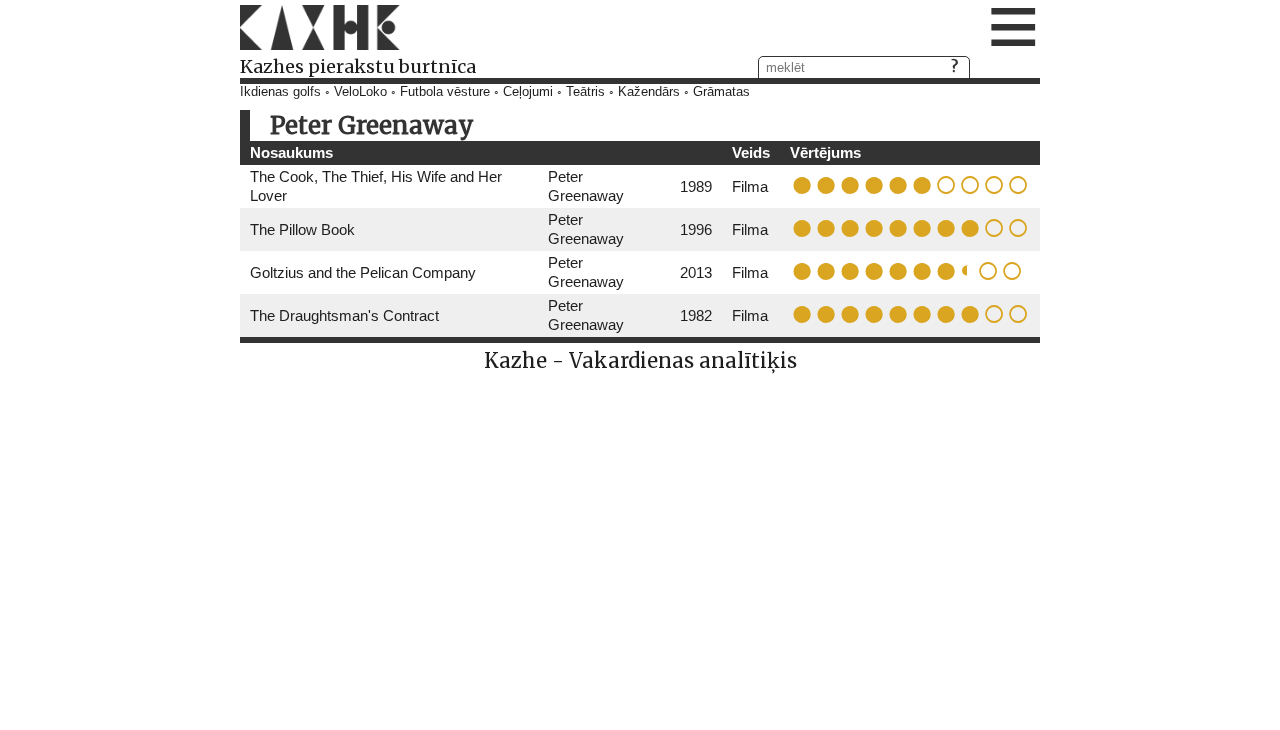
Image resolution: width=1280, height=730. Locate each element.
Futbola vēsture (445, 92)
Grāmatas (721, 92)
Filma (750, 186)
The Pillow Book (302, 229)
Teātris (585, 92)
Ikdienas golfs (280, 92)
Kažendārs (649, 92)
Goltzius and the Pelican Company (363, 272)
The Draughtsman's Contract (344, 315)
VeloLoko (360, 92)
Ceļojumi (528, 92)
